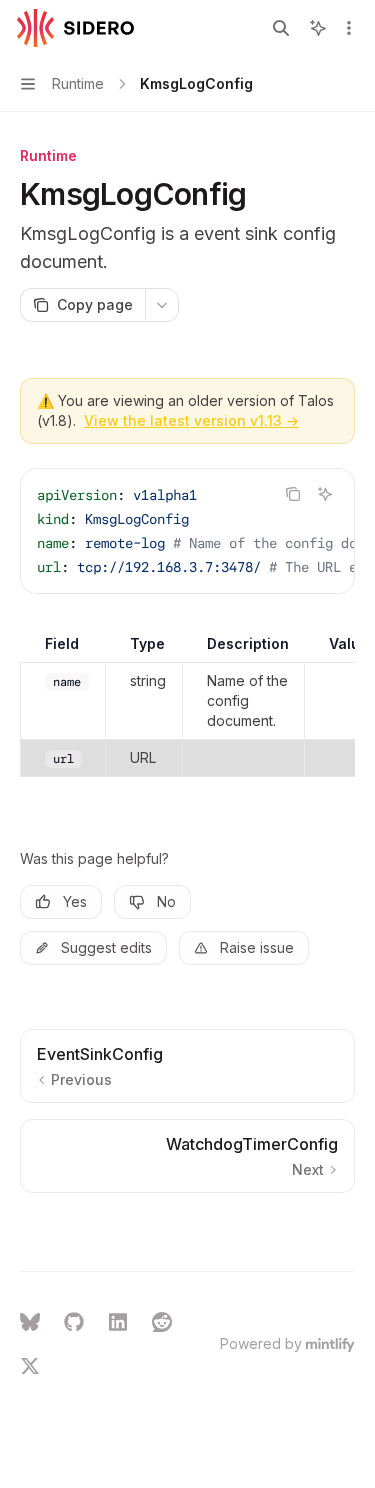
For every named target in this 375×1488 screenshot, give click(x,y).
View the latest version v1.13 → (191, 420)
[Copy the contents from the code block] (293, 494)
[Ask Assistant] (325, 494)
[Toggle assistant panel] (318, 28)
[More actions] (349, 28)
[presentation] (187, 531)
